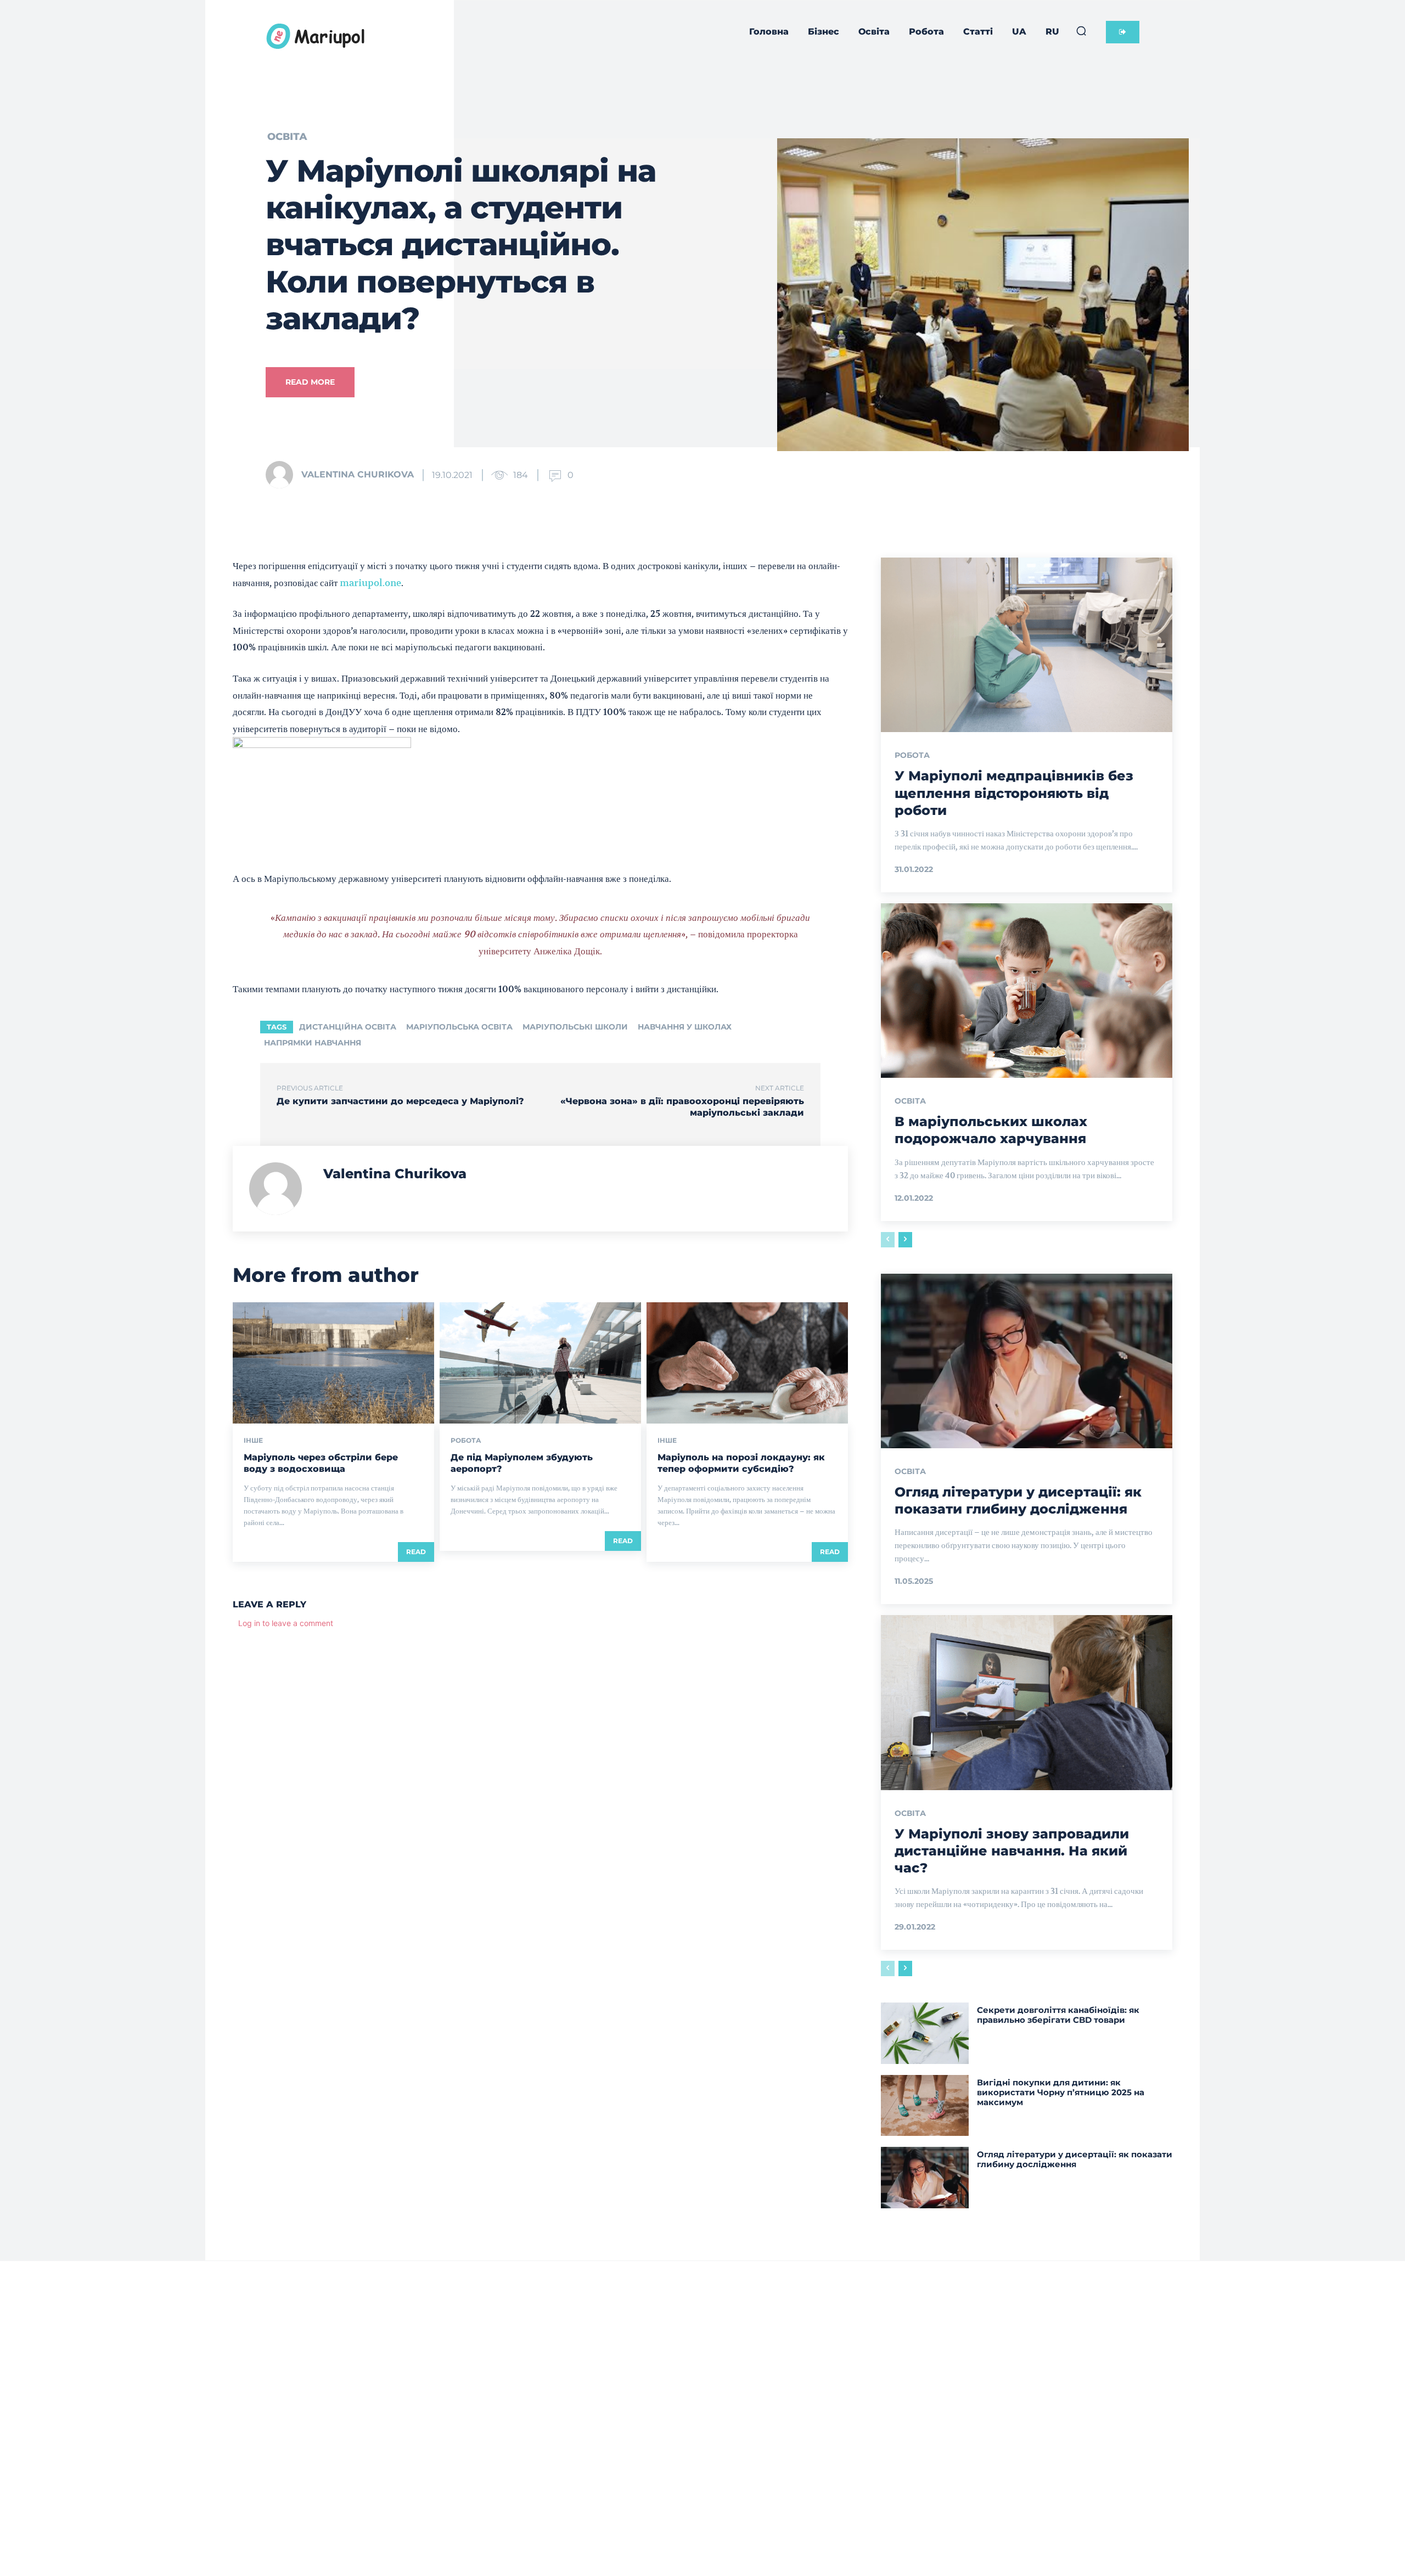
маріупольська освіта (459, 1027)
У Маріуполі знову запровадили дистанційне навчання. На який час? (1012, 1851)
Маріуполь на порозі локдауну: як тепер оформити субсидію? (741, 1463)
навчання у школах (685, 1027)
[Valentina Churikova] (283, 475)
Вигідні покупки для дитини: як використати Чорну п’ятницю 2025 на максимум (1061, 2092)
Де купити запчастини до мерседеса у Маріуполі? (400, 1101)
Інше (253, 1441)
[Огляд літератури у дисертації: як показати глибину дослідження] (1027, 1361)
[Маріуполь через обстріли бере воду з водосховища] (333, 1363)
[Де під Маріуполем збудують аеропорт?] (540, 1363)
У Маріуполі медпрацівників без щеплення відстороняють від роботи (1014, 793)
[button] (1081, 31)
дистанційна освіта (348, 1027)
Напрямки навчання (313, 1043)
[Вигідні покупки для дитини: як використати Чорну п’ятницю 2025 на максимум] (925, 2105)
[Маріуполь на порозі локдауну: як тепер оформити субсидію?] (747, 1363)
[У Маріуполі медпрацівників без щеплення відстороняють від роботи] (1027, 645)
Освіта (287, 137)
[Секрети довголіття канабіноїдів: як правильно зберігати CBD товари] (925, 2033)
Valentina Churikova (358, 474)
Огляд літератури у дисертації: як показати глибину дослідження (1075, 2159)
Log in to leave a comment (286, 1623)
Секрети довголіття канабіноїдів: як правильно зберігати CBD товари (1058, 2015)
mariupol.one (370, 583)
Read (416, 1552)
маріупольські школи (575, 1027)
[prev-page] (888, 1240)
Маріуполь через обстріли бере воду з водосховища (321, 1463)
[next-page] (905, 1240)
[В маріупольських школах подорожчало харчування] (1027, 991)
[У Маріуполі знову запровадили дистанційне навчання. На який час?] (1027, 1702)
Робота (466, 1441)
